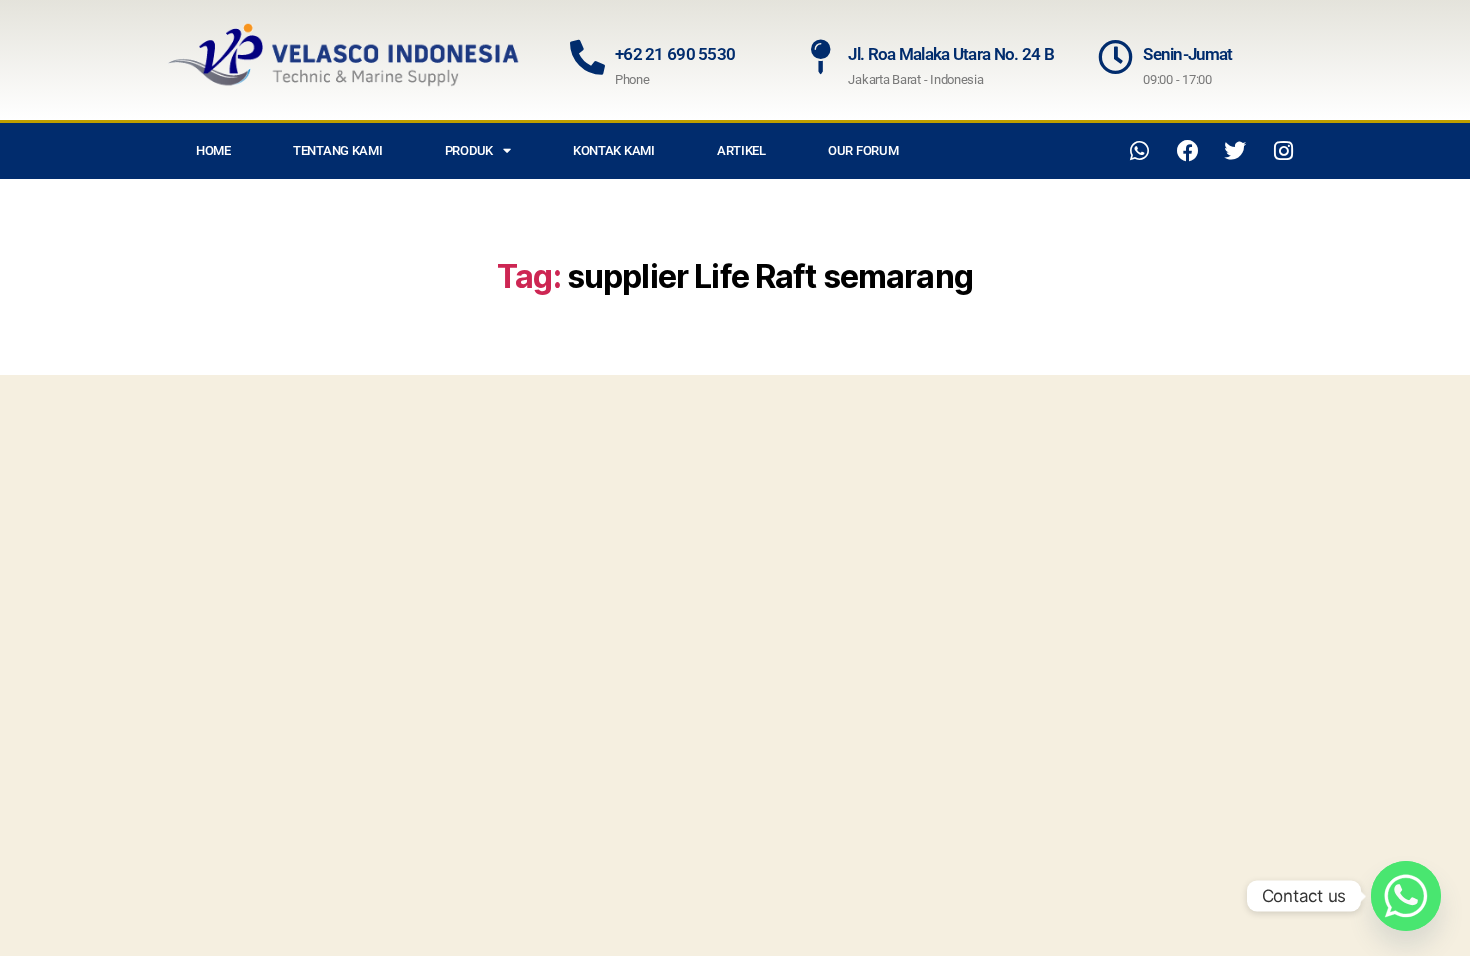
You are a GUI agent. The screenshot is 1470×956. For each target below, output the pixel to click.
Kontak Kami (614, 150)
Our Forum (863, 150)
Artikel (741, 150)
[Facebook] (1188, 151)
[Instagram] (1283, 151)
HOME (213, 150)
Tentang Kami (338, 150)
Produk (469, 150)
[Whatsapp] (1140, 151)
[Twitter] (1235, 151)
